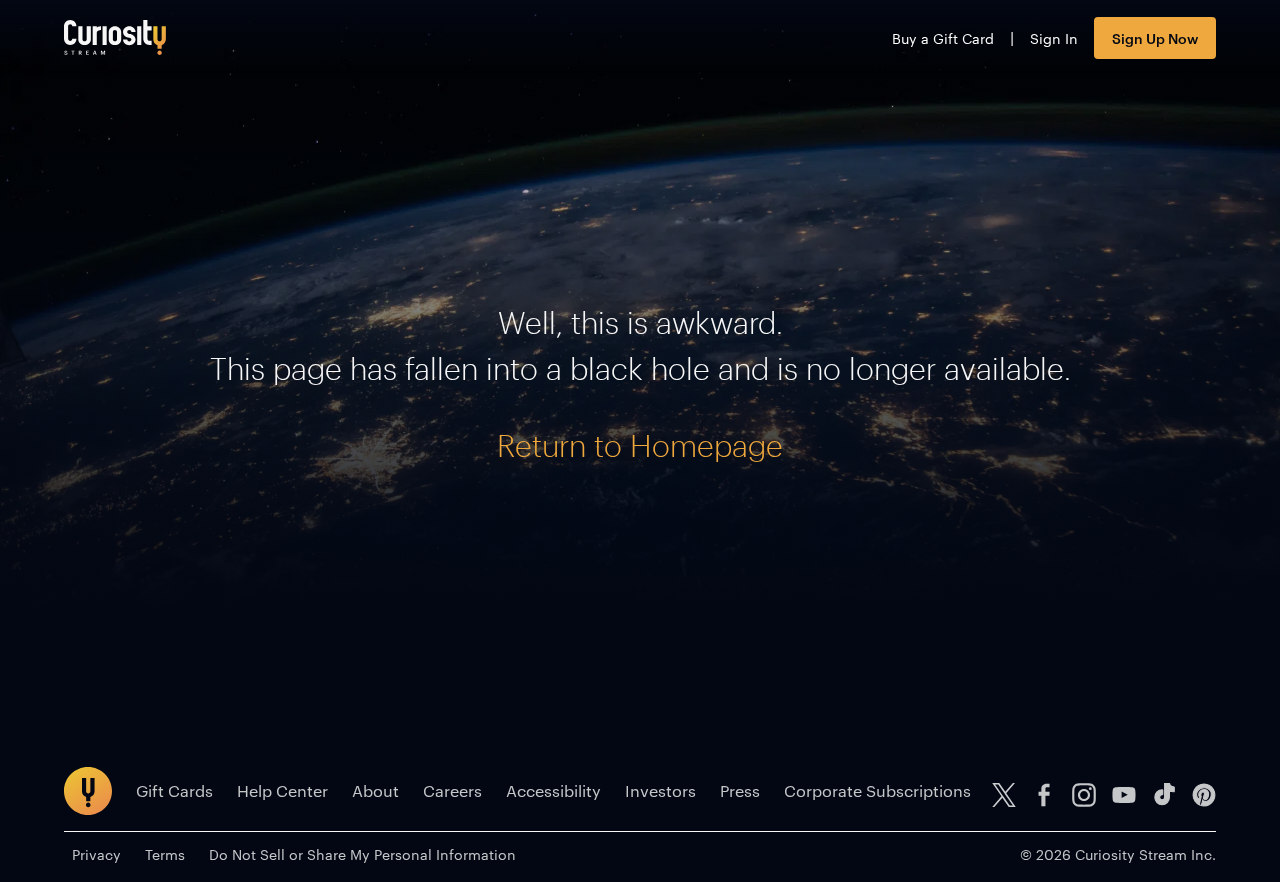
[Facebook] (1044, 795)
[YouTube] (1124, 795)
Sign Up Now (1155, 37)
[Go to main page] (115, 37)
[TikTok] (1164, 795)
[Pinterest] (1204, 795)
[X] (1004, 795)
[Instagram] (1084, 795)
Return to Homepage (640, 445)
